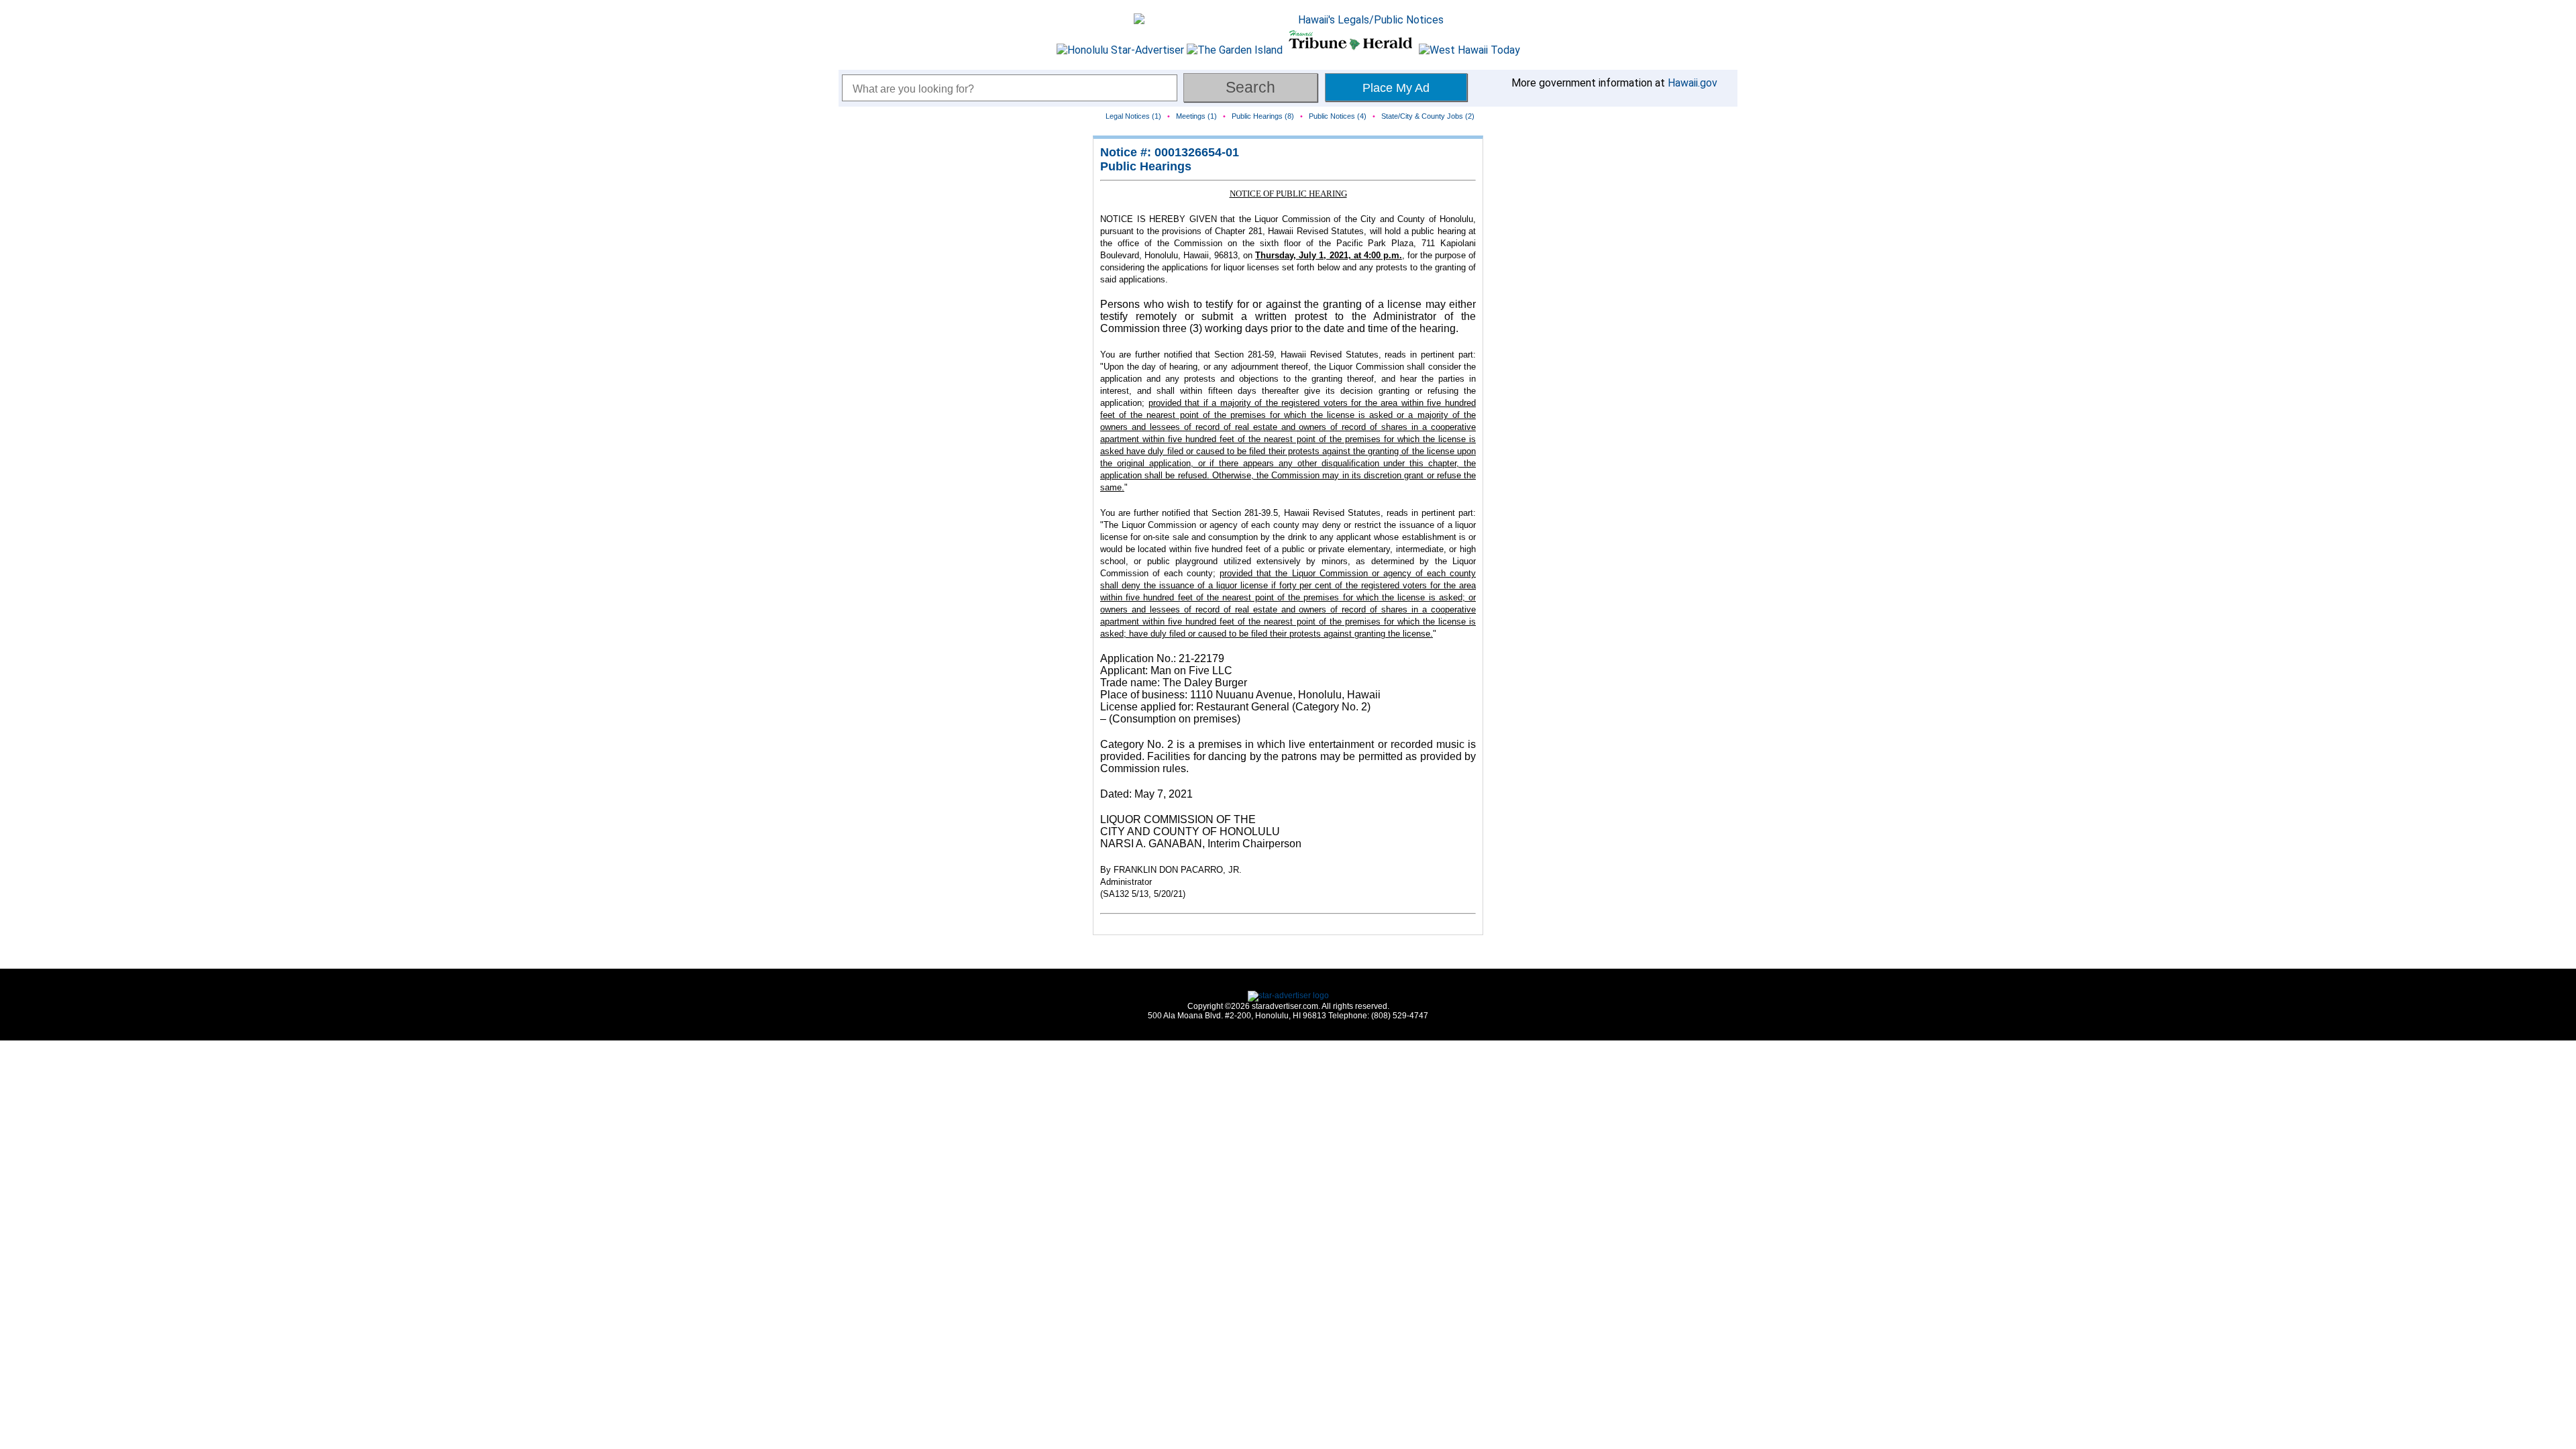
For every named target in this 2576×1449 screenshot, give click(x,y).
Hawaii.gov (1693, 83)
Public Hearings (1146, 166)
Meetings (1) (1196, 116)
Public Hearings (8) (1263, 116)
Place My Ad (1396, 88)
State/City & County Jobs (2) (1428, 116)
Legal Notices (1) (1133, 116)
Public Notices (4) (1338, 116)
